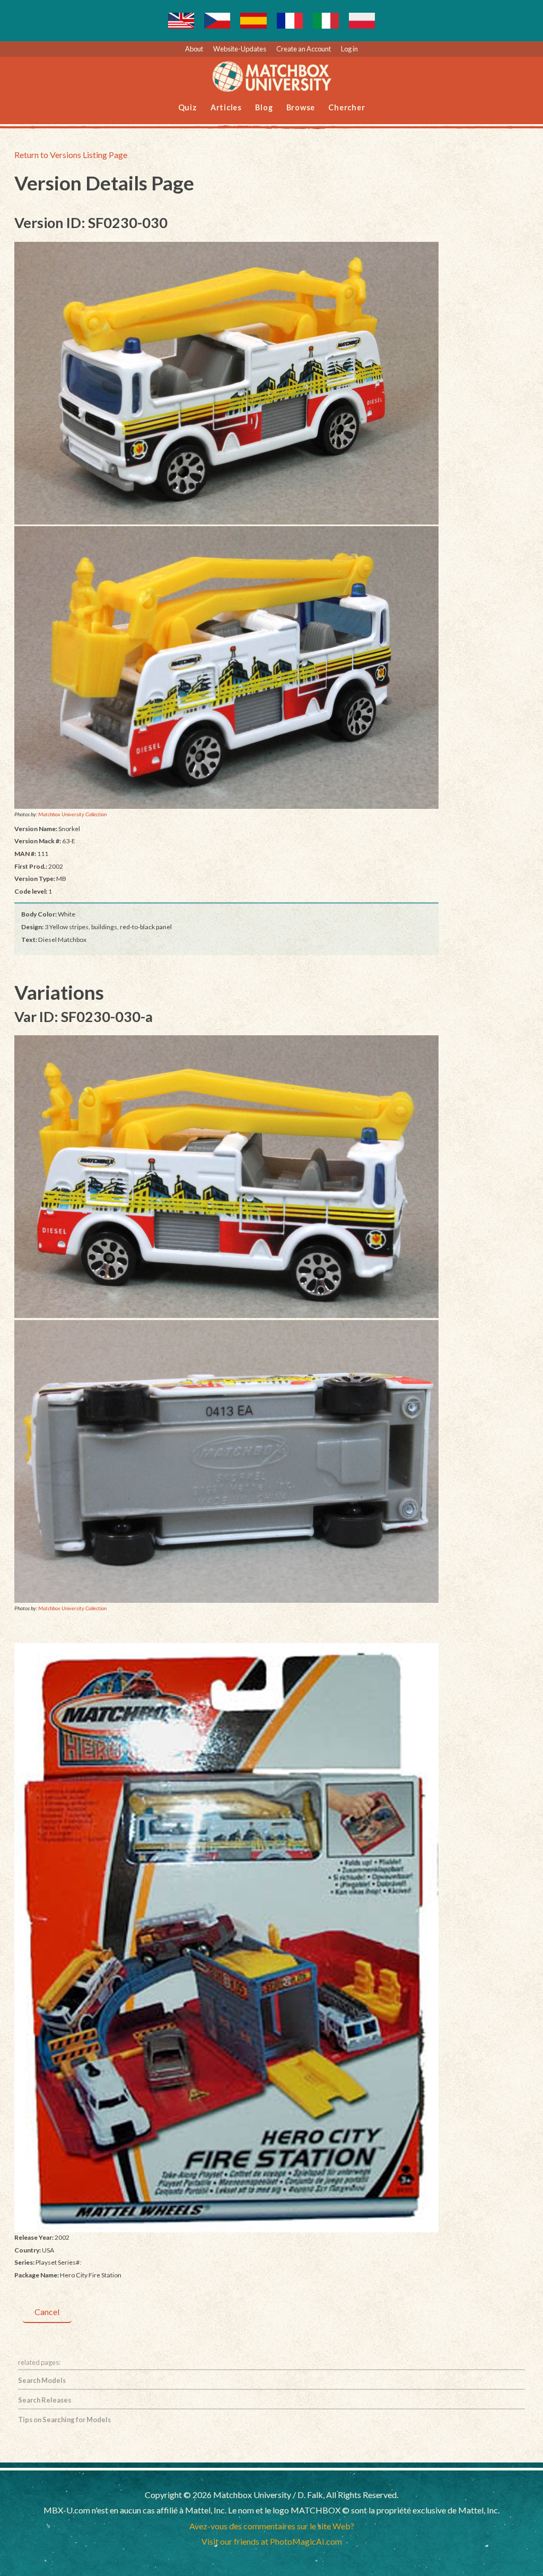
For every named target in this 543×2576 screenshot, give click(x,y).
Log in (349, 49)
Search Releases (45, 2400)
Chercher (347, 107)
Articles (226, 107)
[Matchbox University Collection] (226, 383)
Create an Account (304, 49)
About (194, 49)
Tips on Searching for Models (64, 2420)
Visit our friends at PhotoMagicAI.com (272, 2541)
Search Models (42, 2380)
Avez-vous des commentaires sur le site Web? (272, 2526)
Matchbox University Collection (72, 814)
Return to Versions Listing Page (71, 155)
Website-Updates (240, 49)
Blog (264, 107)
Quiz (188, 107)
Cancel (47, 2312)
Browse (301, 107)
